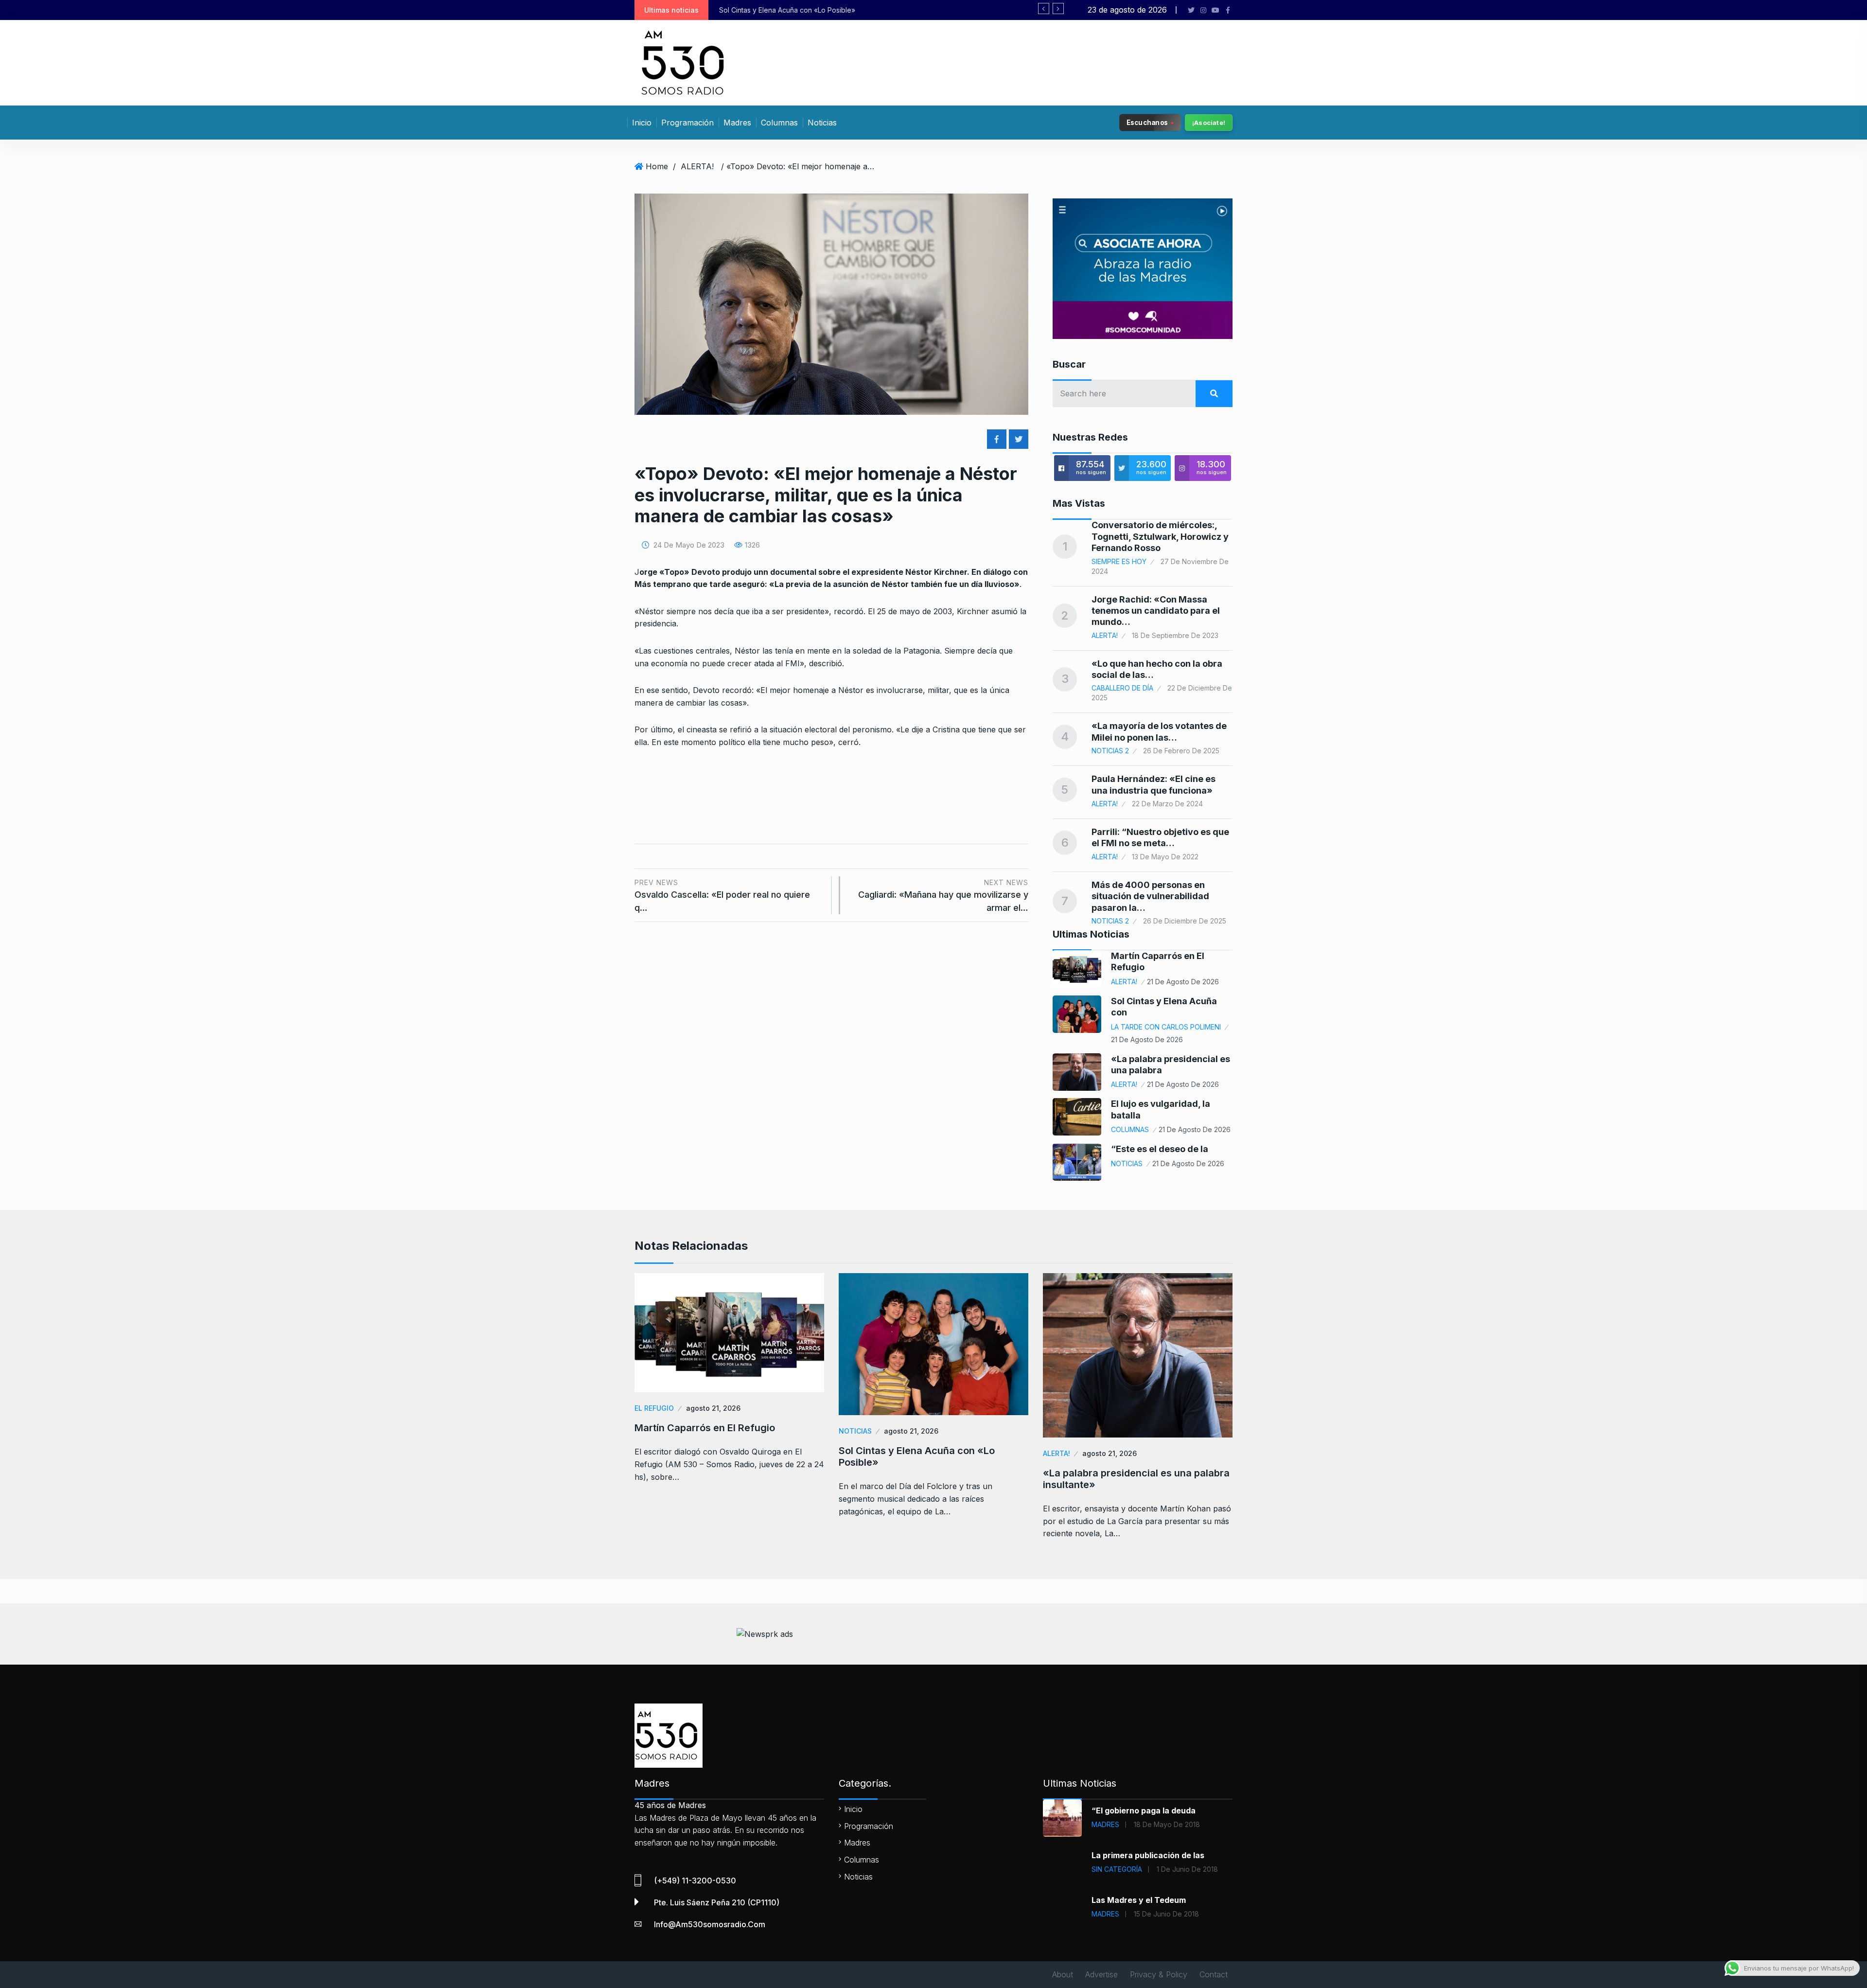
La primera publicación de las (1148, 1855)
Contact (1214, 1974)
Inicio (642, 123)
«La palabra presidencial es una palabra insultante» (801, 10)
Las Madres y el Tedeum (1139, 1900)
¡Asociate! (1209, 123)
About (1063, 1974)
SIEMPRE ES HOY (1119, 561)
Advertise (1101, 1974)
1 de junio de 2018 (1187, 1869)
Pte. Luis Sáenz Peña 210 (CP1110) (717, 1902)
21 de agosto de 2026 (1183, 982)
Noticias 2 (1110, 751)
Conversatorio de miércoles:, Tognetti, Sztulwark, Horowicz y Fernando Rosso (1160, 536)
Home (657, 166)
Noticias (822, 123)
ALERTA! (697, 166)
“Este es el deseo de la (1160, 1149)
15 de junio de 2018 (1166, 1914)
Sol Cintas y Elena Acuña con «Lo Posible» (917, 1456)
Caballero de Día (1122, 688)
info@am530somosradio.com (710, 1924)
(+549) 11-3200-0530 (695, 1881)
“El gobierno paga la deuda (1144, 1810)
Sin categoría (1117, 1869)
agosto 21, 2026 (713, 1408)
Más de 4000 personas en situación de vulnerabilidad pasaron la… (1150, 896)
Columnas (779, 123)
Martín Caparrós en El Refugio (705, 1428)
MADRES (1105, 1824)
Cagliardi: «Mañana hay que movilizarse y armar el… (943, 896)
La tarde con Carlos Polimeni (1166, 1027)
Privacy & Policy (1159, 1974)
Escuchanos (1147, 122)
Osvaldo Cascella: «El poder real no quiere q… (722, 896)
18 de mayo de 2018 (1167, 1824)
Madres (737, 123)
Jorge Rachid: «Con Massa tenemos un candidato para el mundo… (1156, 611)
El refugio (654, 1408)
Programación (687, 123)
